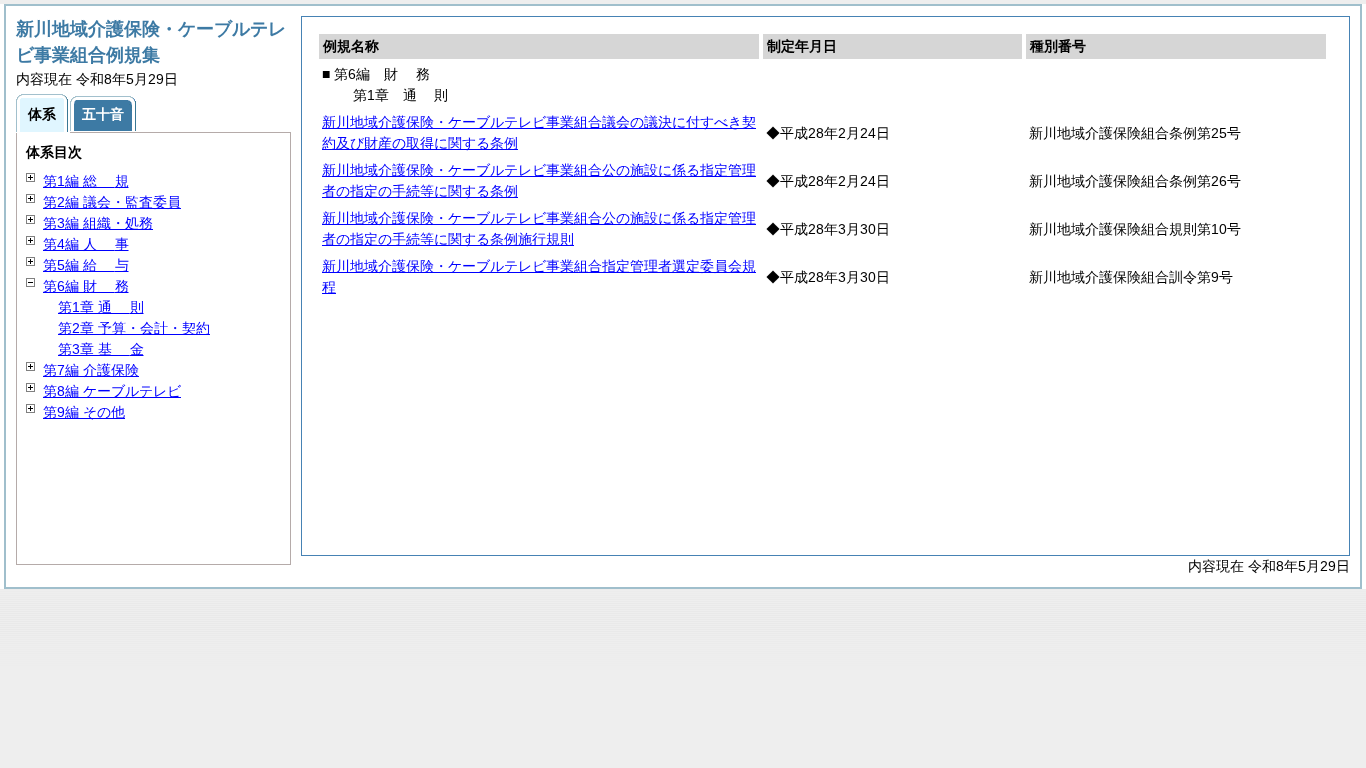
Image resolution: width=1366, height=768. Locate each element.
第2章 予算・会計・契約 (134, 328)
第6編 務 (86, 286)
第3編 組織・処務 (98, 223)
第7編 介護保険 (91, 370)
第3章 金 (101, 349)
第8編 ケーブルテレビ (112, 391)
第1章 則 (101, 307)
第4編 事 (86, 244)
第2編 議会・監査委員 (112, 202)
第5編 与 (86, 265)
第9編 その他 (84, 412)
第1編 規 (86, 181)
